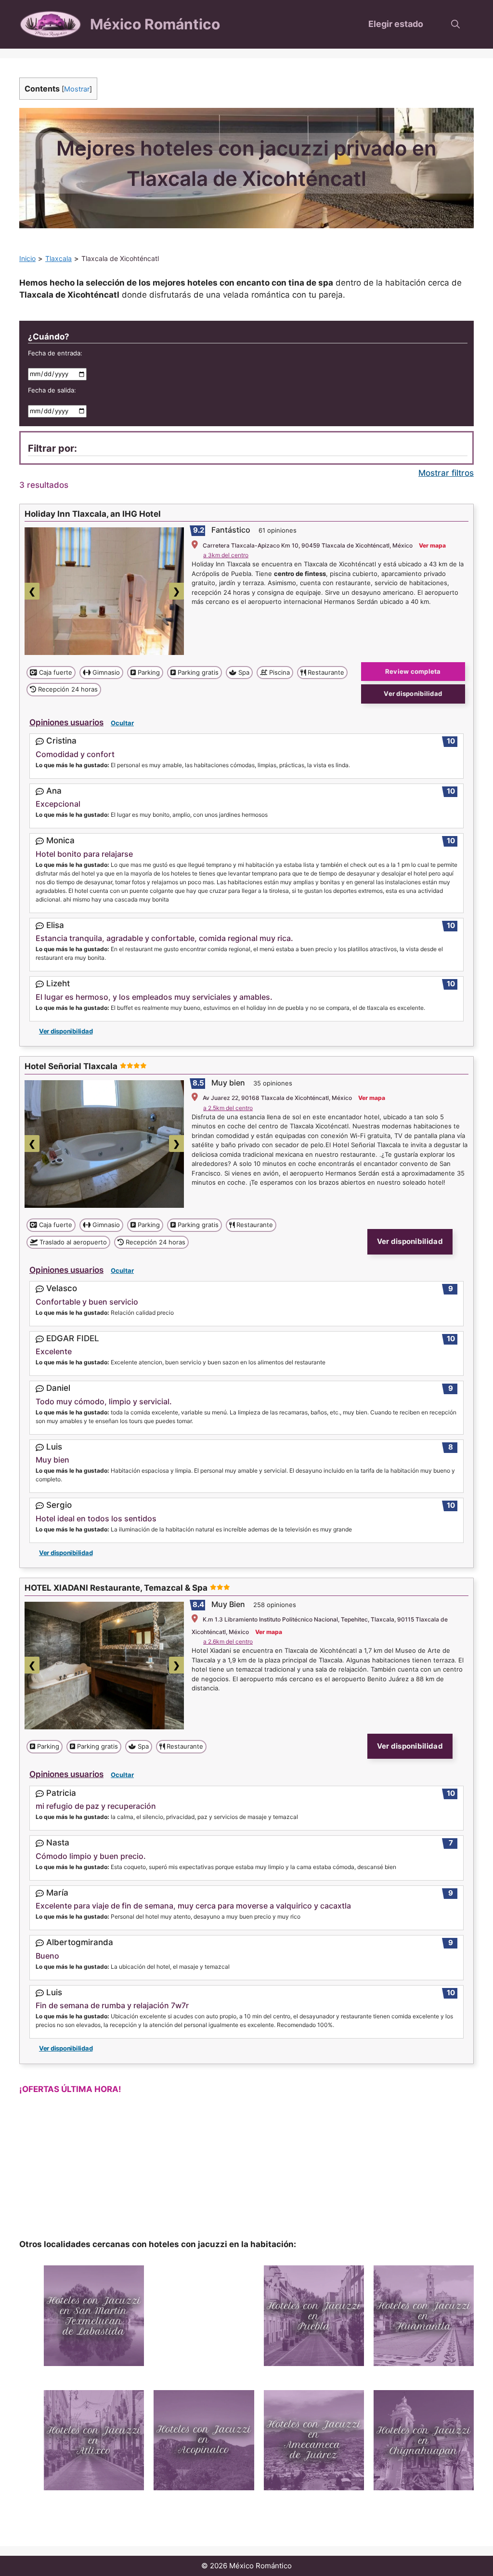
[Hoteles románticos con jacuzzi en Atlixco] (94, 2440)
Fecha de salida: (52, 390)
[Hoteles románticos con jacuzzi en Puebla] (314, 2315)
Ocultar (122, 723)
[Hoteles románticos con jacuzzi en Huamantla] (424, 2315)
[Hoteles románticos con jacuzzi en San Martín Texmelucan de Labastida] (94, 2315)
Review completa (413, 671)
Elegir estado (396, 24)
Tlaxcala (58, 258)
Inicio (27, 258)
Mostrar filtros (446, 473)
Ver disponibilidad (413, 693)
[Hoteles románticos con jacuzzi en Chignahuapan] (424, 2440)
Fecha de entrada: (55, 353)
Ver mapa (432, 545)
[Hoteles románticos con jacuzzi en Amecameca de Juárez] (314, 2440)
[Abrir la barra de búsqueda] (455, 24)
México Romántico (155, 24)
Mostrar (77, 89)
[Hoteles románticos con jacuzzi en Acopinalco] (204, 2440)
